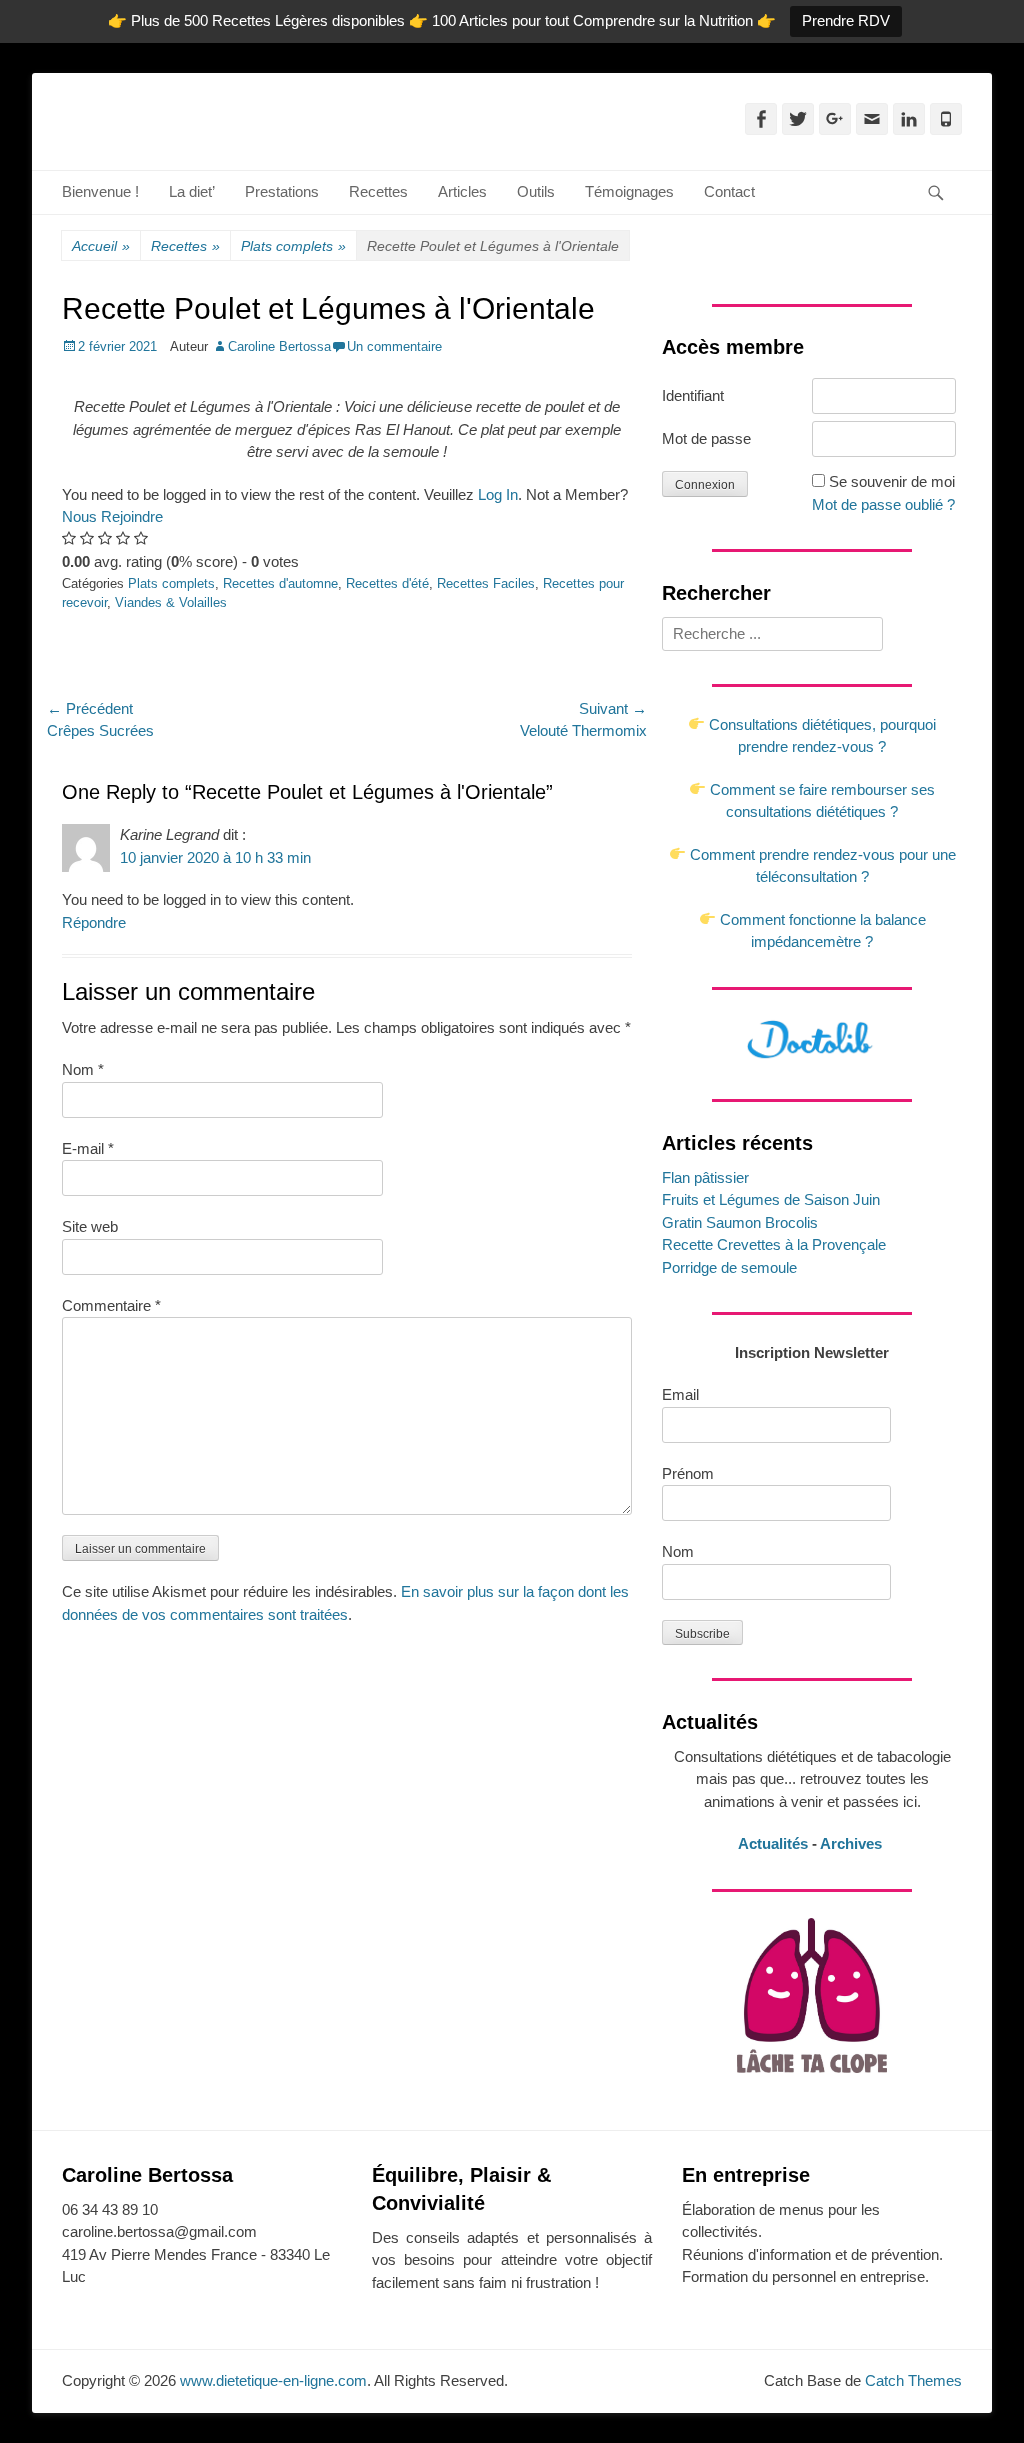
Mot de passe (706, 438)
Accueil (101, 246)
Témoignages (629, 191)
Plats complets (293, 246)
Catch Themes (913, 2380)
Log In (498, 494)
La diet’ (192, 191)
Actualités (773, 1843)
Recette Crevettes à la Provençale (774, 1244)
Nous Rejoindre (112, 516)
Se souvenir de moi (892, 481)
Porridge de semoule (729, 1267)
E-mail (88, 1148)
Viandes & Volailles (171, 602)
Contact (729, 191)
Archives (853, 1843)
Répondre (94, 922)
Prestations (282, 191)
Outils (536, 191)
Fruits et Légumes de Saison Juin (771, 1199)
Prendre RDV (846, 20)
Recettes (378, 191)
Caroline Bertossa (279, 346)
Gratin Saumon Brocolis (740, 1222)
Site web (90, 1226)
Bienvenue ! (100, 191)
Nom (83, 1069)
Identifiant (693, 395)
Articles (462, 191)
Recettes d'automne (280, 583)
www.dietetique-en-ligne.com (273, 2380)
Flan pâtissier (705, 1177)
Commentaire (111, 1305)
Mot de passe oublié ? (883, 504)
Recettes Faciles (486, 583)
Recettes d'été (387, 583)
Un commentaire (394, 346)
